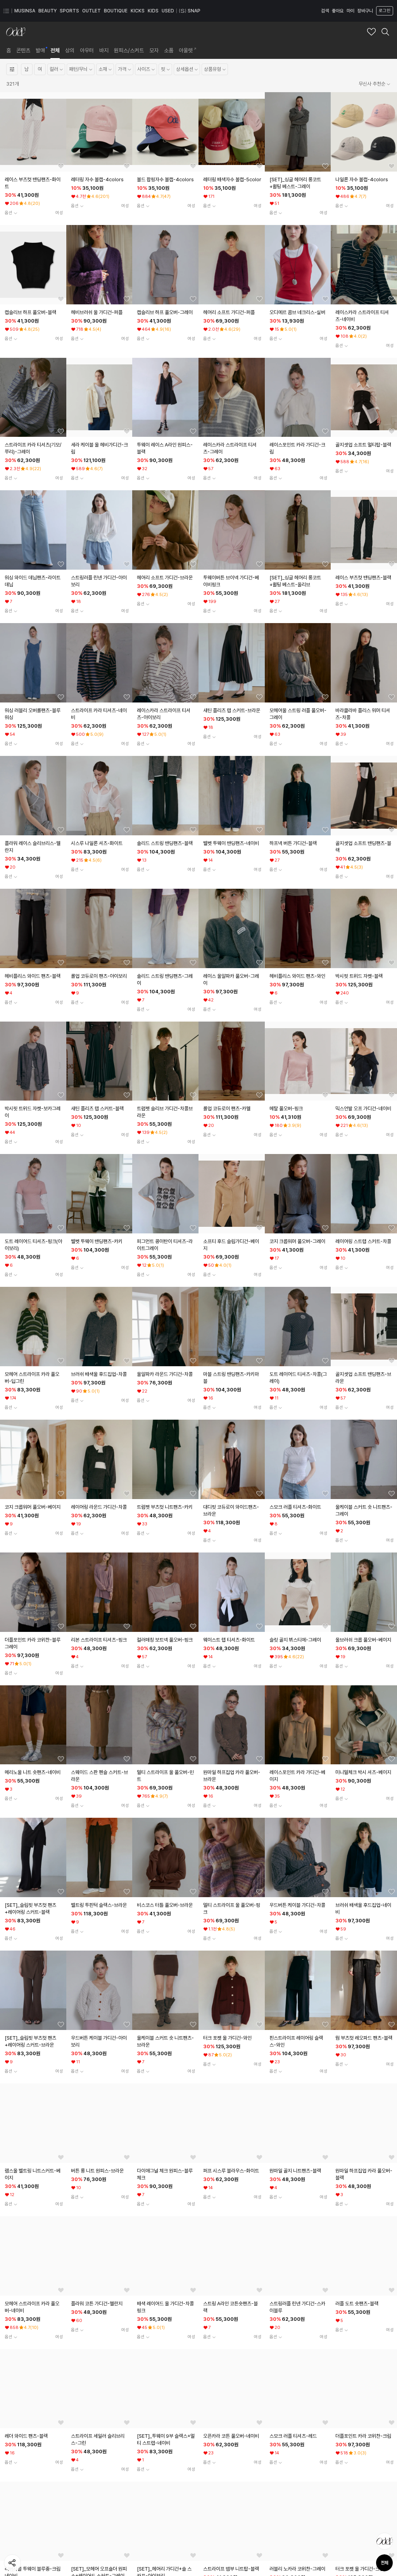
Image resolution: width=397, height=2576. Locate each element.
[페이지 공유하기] (12, 2563)
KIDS (153, 11)
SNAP (194, 11)
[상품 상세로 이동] (33, 132)
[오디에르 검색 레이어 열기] (385, 32)
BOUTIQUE (116, 11)
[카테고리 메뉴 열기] (6, 11)
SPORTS (69, 11)
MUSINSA (25, 11)
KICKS (138, 11)
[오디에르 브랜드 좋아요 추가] (371, 32)
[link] (9, 50)
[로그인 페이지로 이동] (384, 11)
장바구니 (365, 11)
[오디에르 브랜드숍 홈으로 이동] (16, 32)
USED (168, 11)
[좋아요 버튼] (61, 166)
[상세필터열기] (12, 69)
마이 (350, 11)
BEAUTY (47, 11)
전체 (385, 2563)
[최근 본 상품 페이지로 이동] (385, 2541)
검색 (325, 11)
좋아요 (338, 11)
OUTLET (91, 11)
